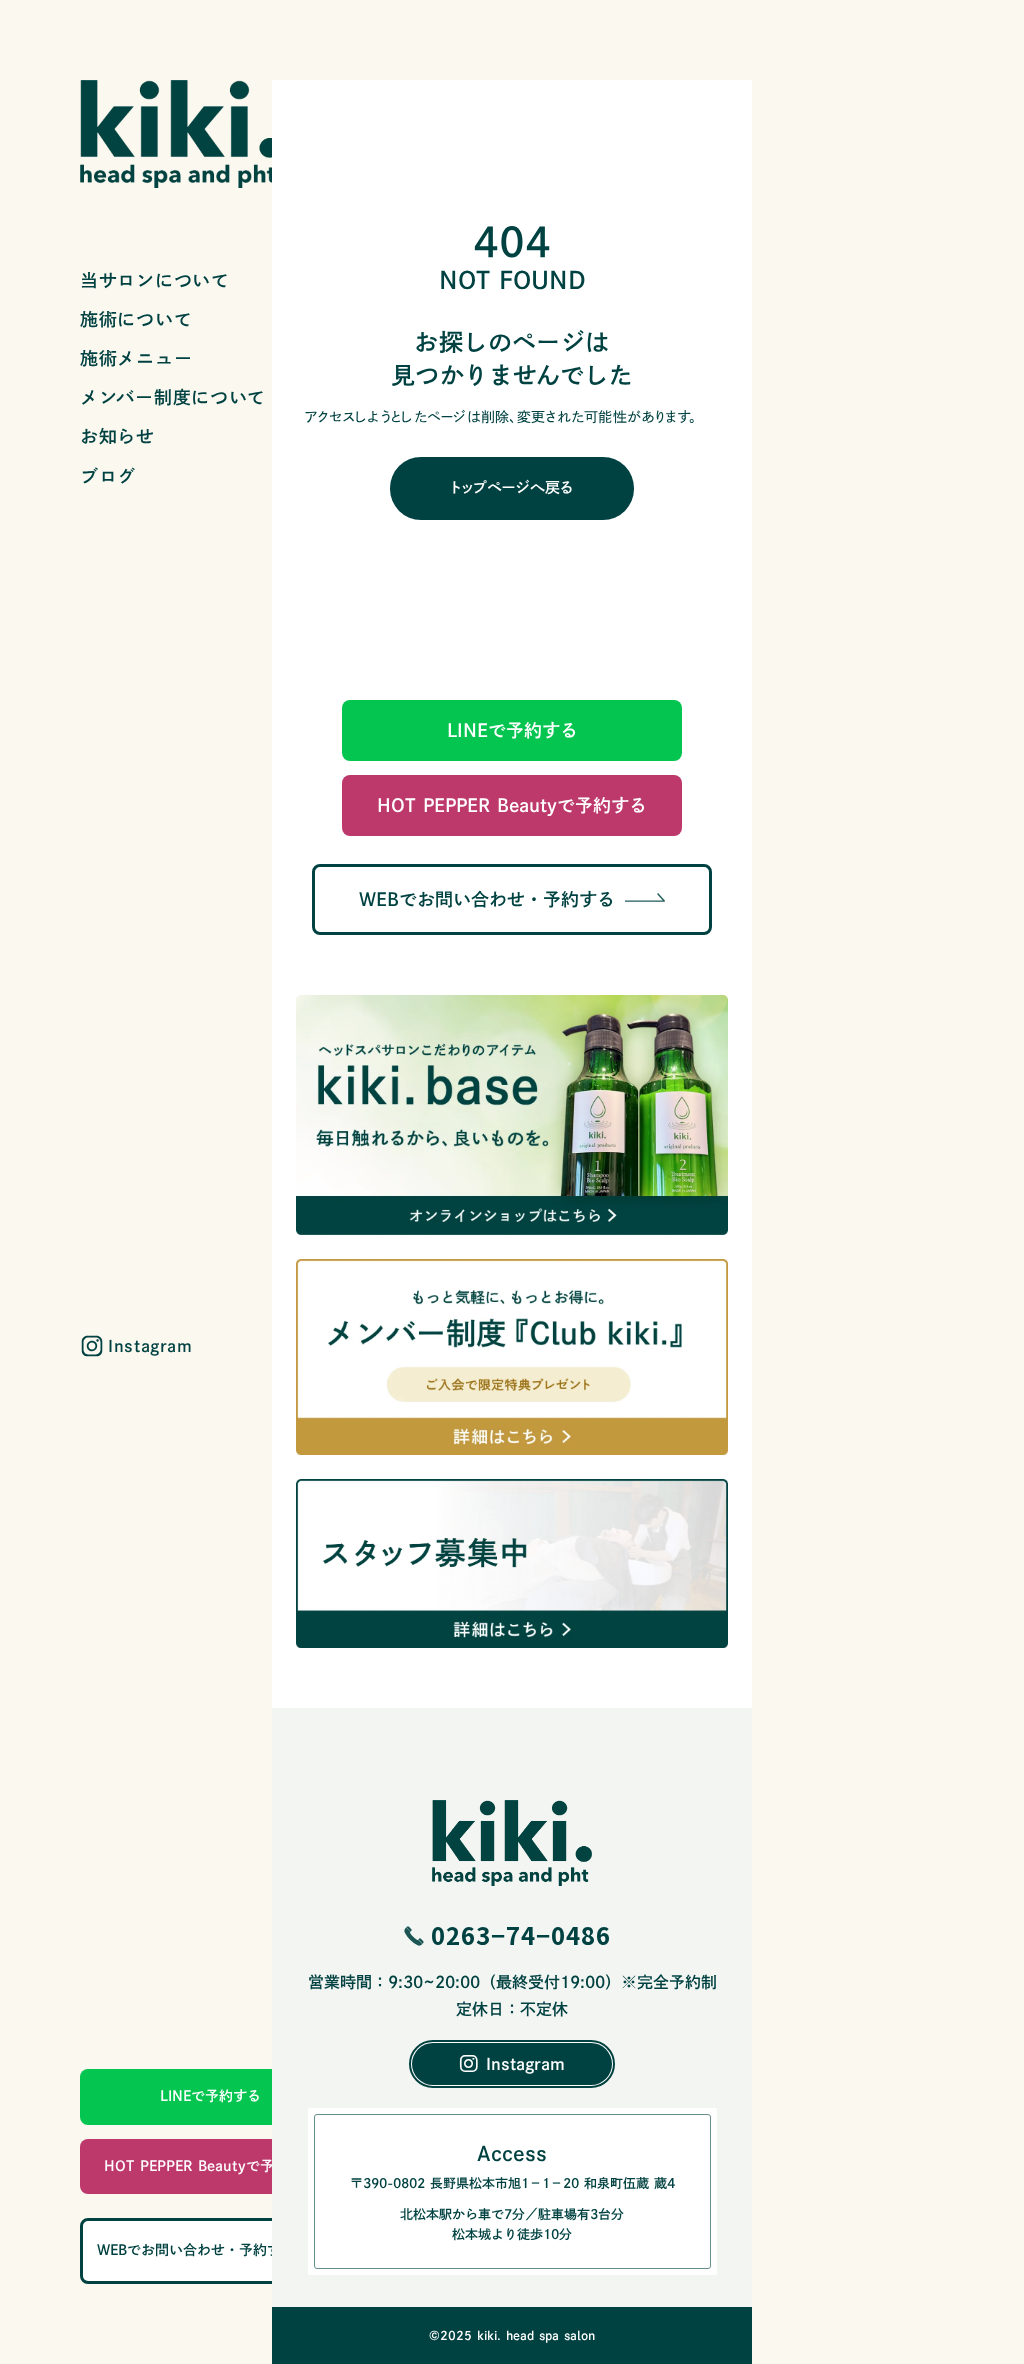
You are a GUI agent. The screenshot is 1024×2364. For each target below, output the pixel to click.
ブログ (108, 476)
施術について (136, 319)
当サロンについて (155, 280)
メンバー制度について (173, 397)
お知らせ (117, 436)
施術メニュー (136, 358)
